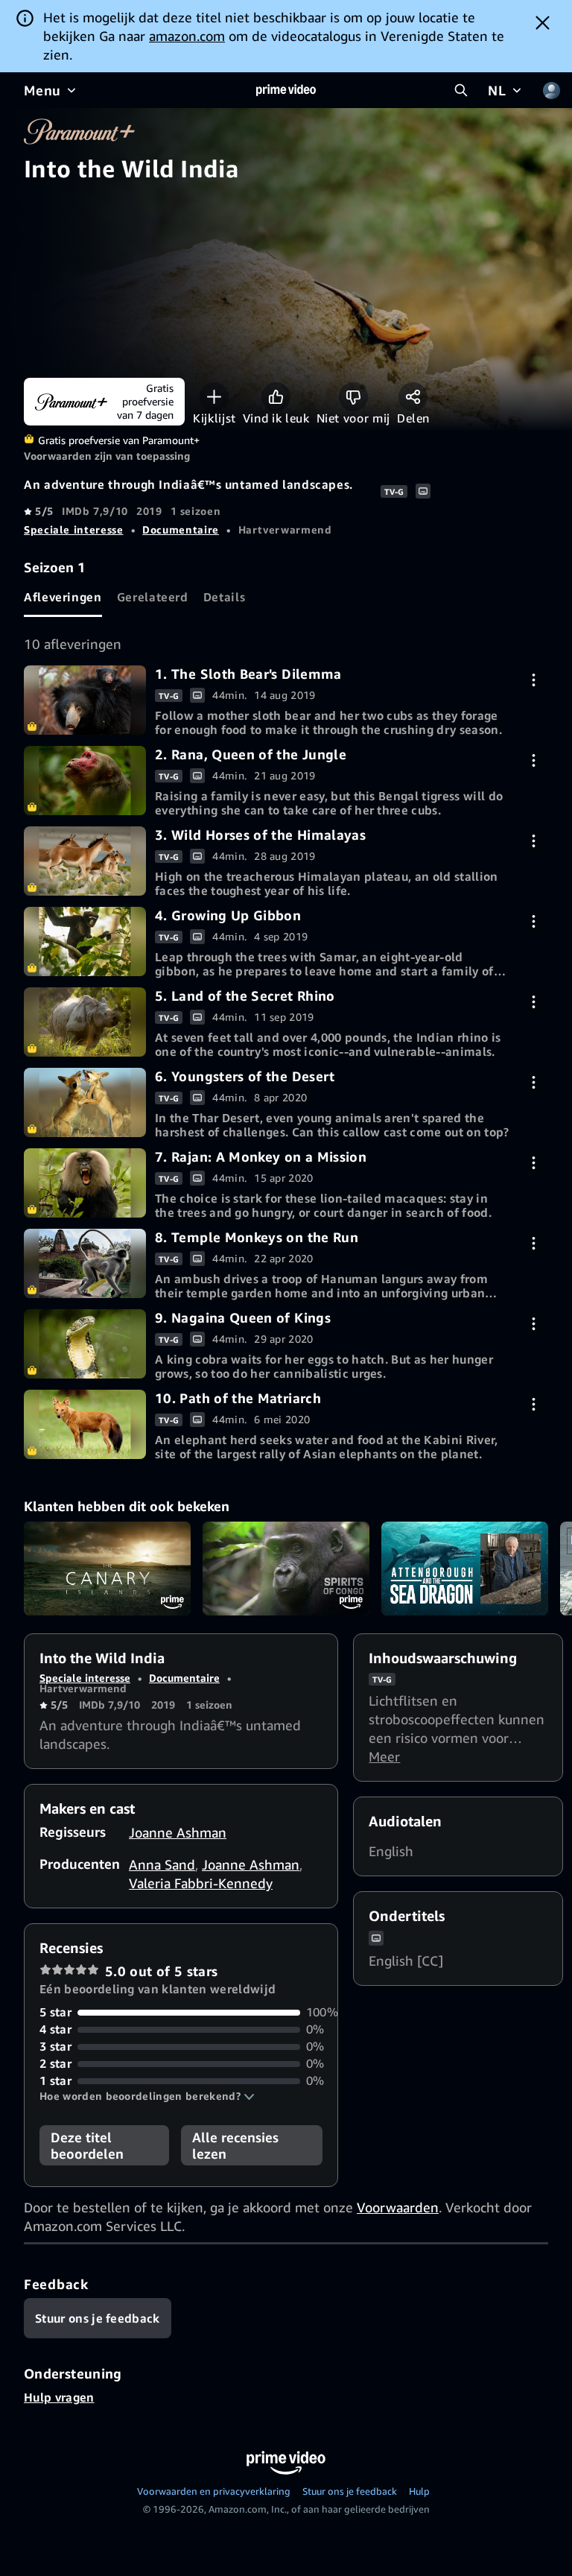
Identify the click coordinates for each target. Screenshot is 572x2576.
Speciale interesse (74, 529)
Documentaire (181, 529)
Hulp (419, 2491)
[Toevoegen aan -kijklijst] (214, 397)
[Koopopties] (534, 680)
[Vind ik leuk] (276, 397)
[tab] (63, 597)
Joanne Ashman (178, 1832)
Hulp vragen (59, 2397)
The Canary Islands (107, 1569)
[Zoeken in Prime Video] (461, 90)
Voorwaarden (398, 2207)
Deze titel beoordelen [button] (87, 2145)
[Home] (286, 90)
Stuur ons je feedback (350, 2491)
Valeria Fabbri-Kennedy (201, 1883)
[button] (147, 2096)
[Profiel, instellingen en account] (551, 90)
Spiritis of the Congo (286, 1569)
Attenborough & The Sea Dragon (465, 1569)
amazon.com (187, 36)
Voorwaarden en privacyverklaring (214, 2491)
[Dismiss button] (543, 22)
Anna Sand (162, 1864)
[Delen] (413, 397)
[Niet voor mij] (353, 397)
